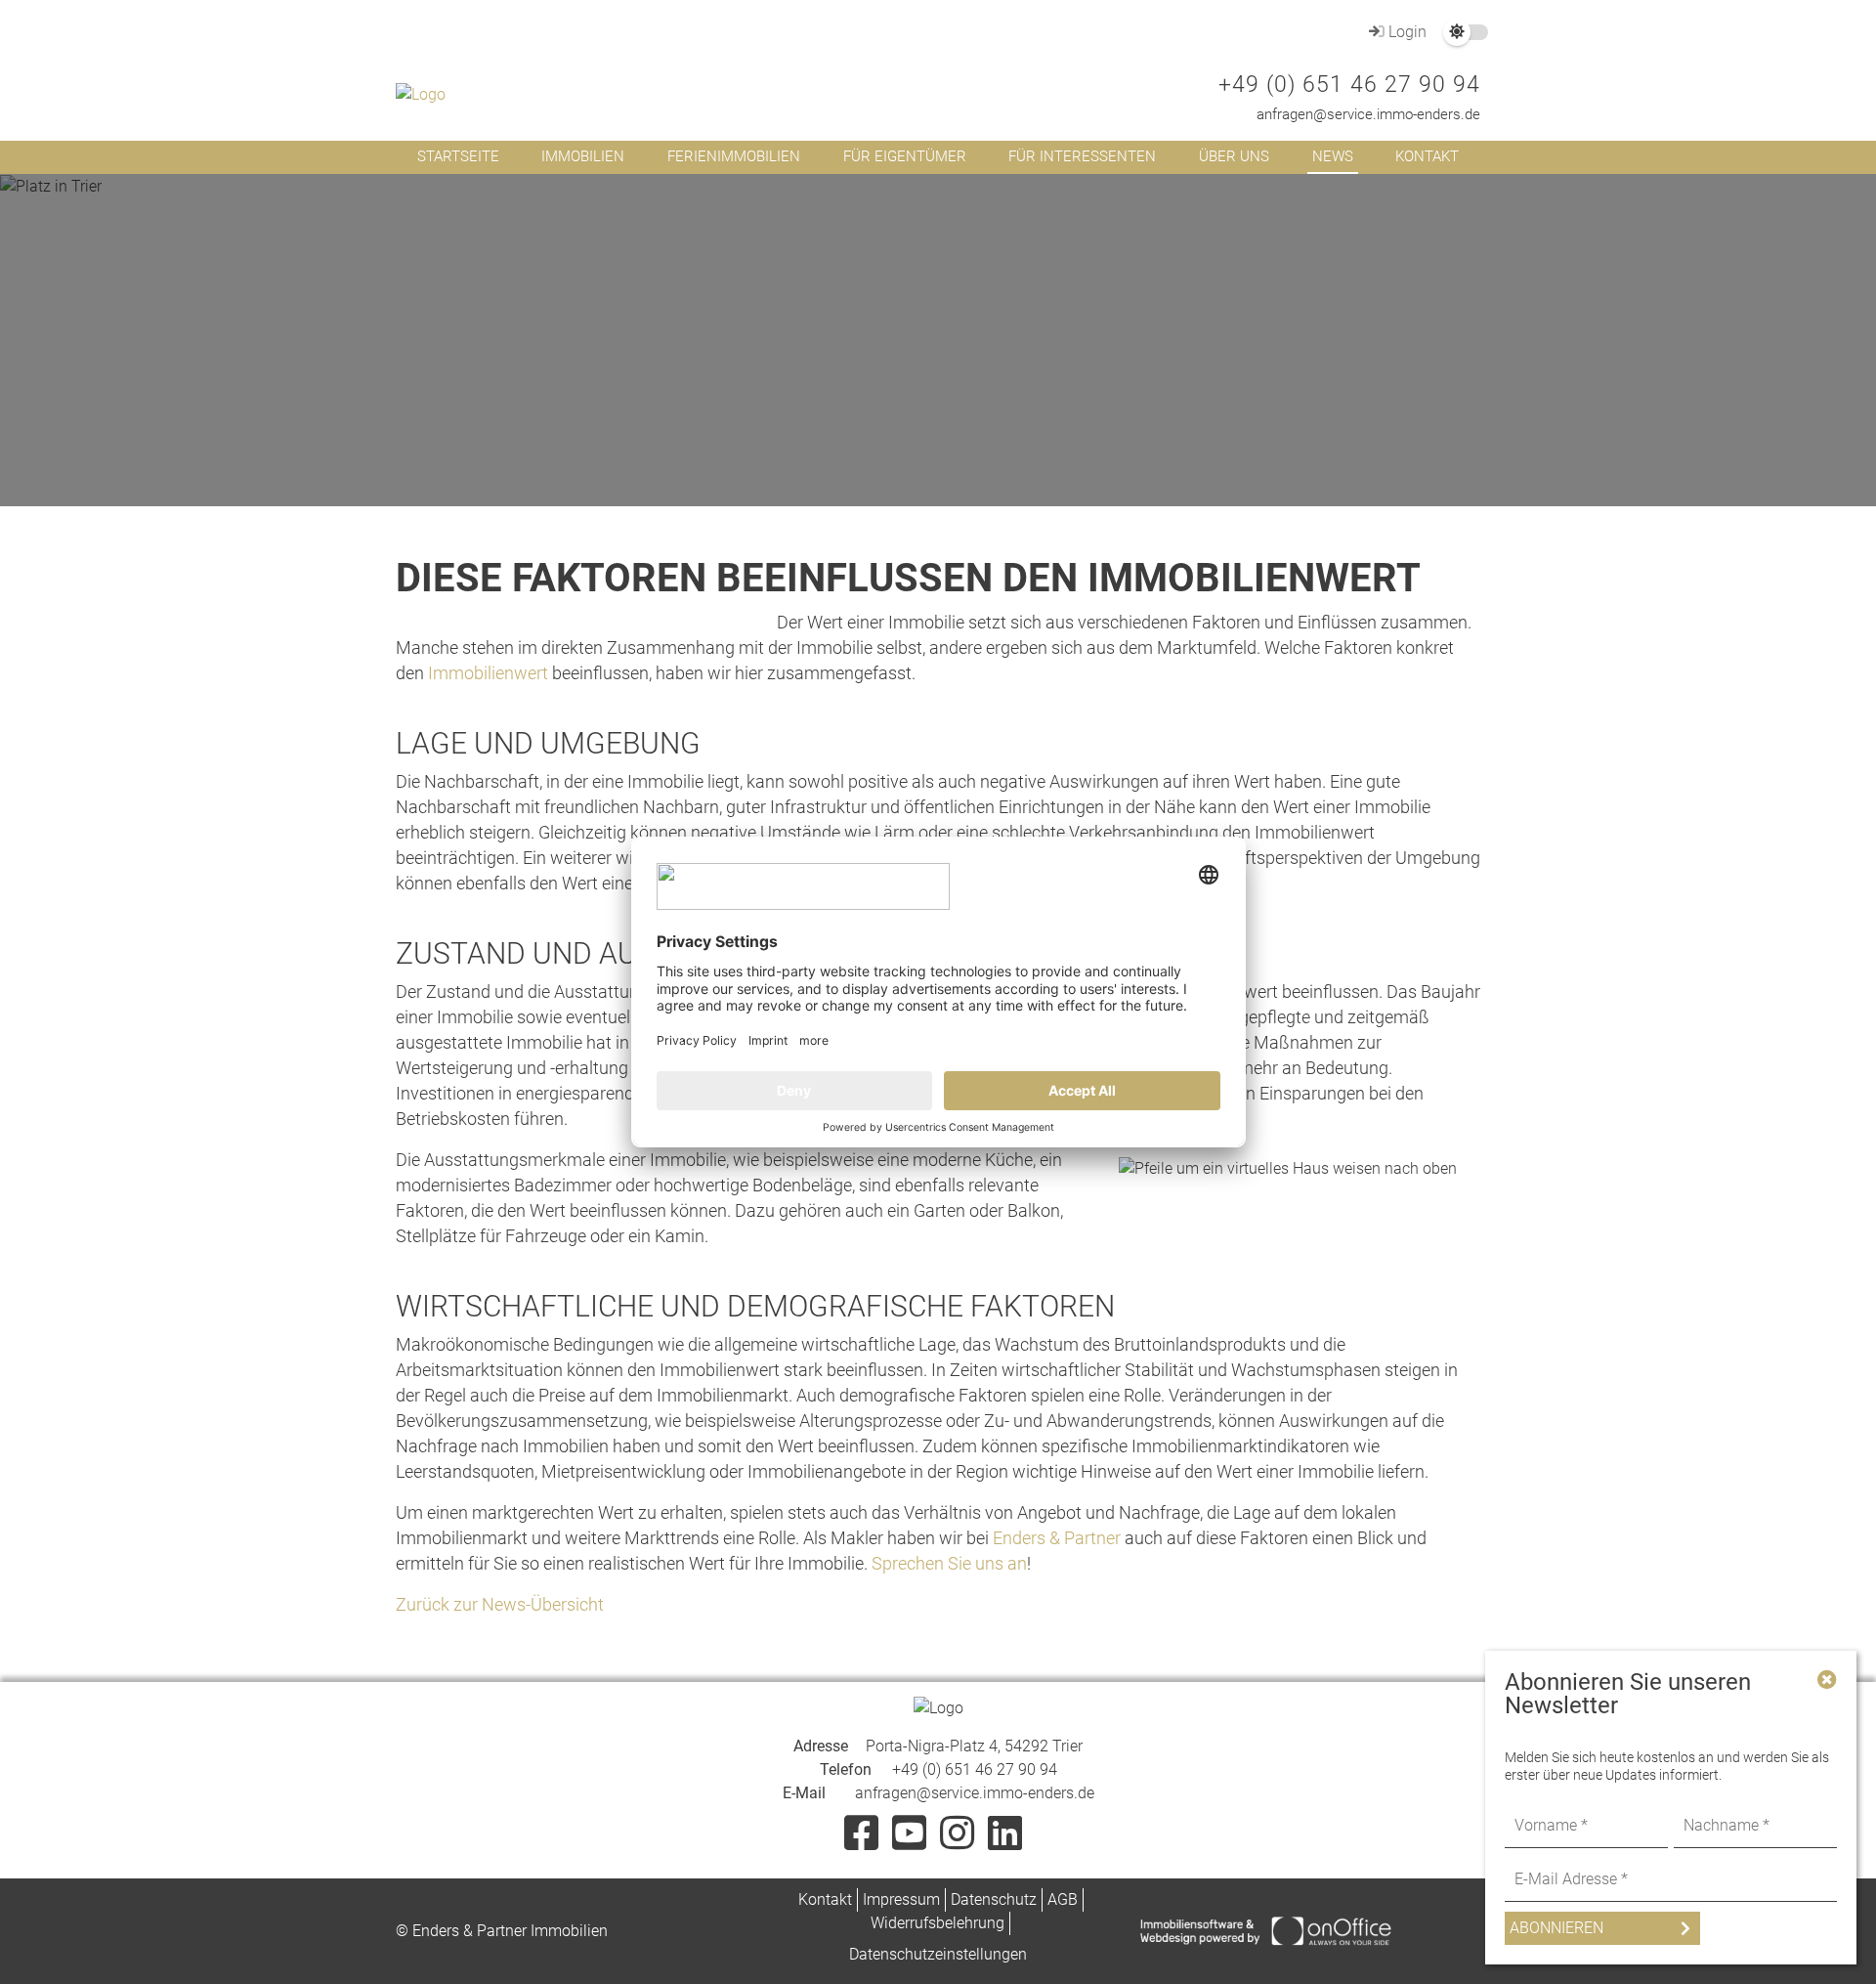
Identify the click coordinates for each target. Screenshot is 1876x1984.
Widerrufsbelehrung (938, 1923)
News (1333, 156)
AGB (1063, 1899)
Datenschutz (994, 1899)
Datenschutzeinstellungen (938, 1954)
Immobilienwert (488, 673)
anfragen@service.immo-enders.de (1368, 114)
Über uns (1234, 156)
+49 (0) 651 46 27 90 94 (1349, 85)
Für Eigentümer (905, 156)
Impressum (901, 1899)
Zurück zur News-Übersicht (500, 1604)
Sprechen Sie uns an (949, 1563)
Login (1406, 32)
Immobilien (583, 156)
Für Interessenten (1082, 156)
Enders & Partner (1057, 1538)
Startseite (458, 156)
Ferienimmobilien (734, 156)
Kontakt (1427, 156)
